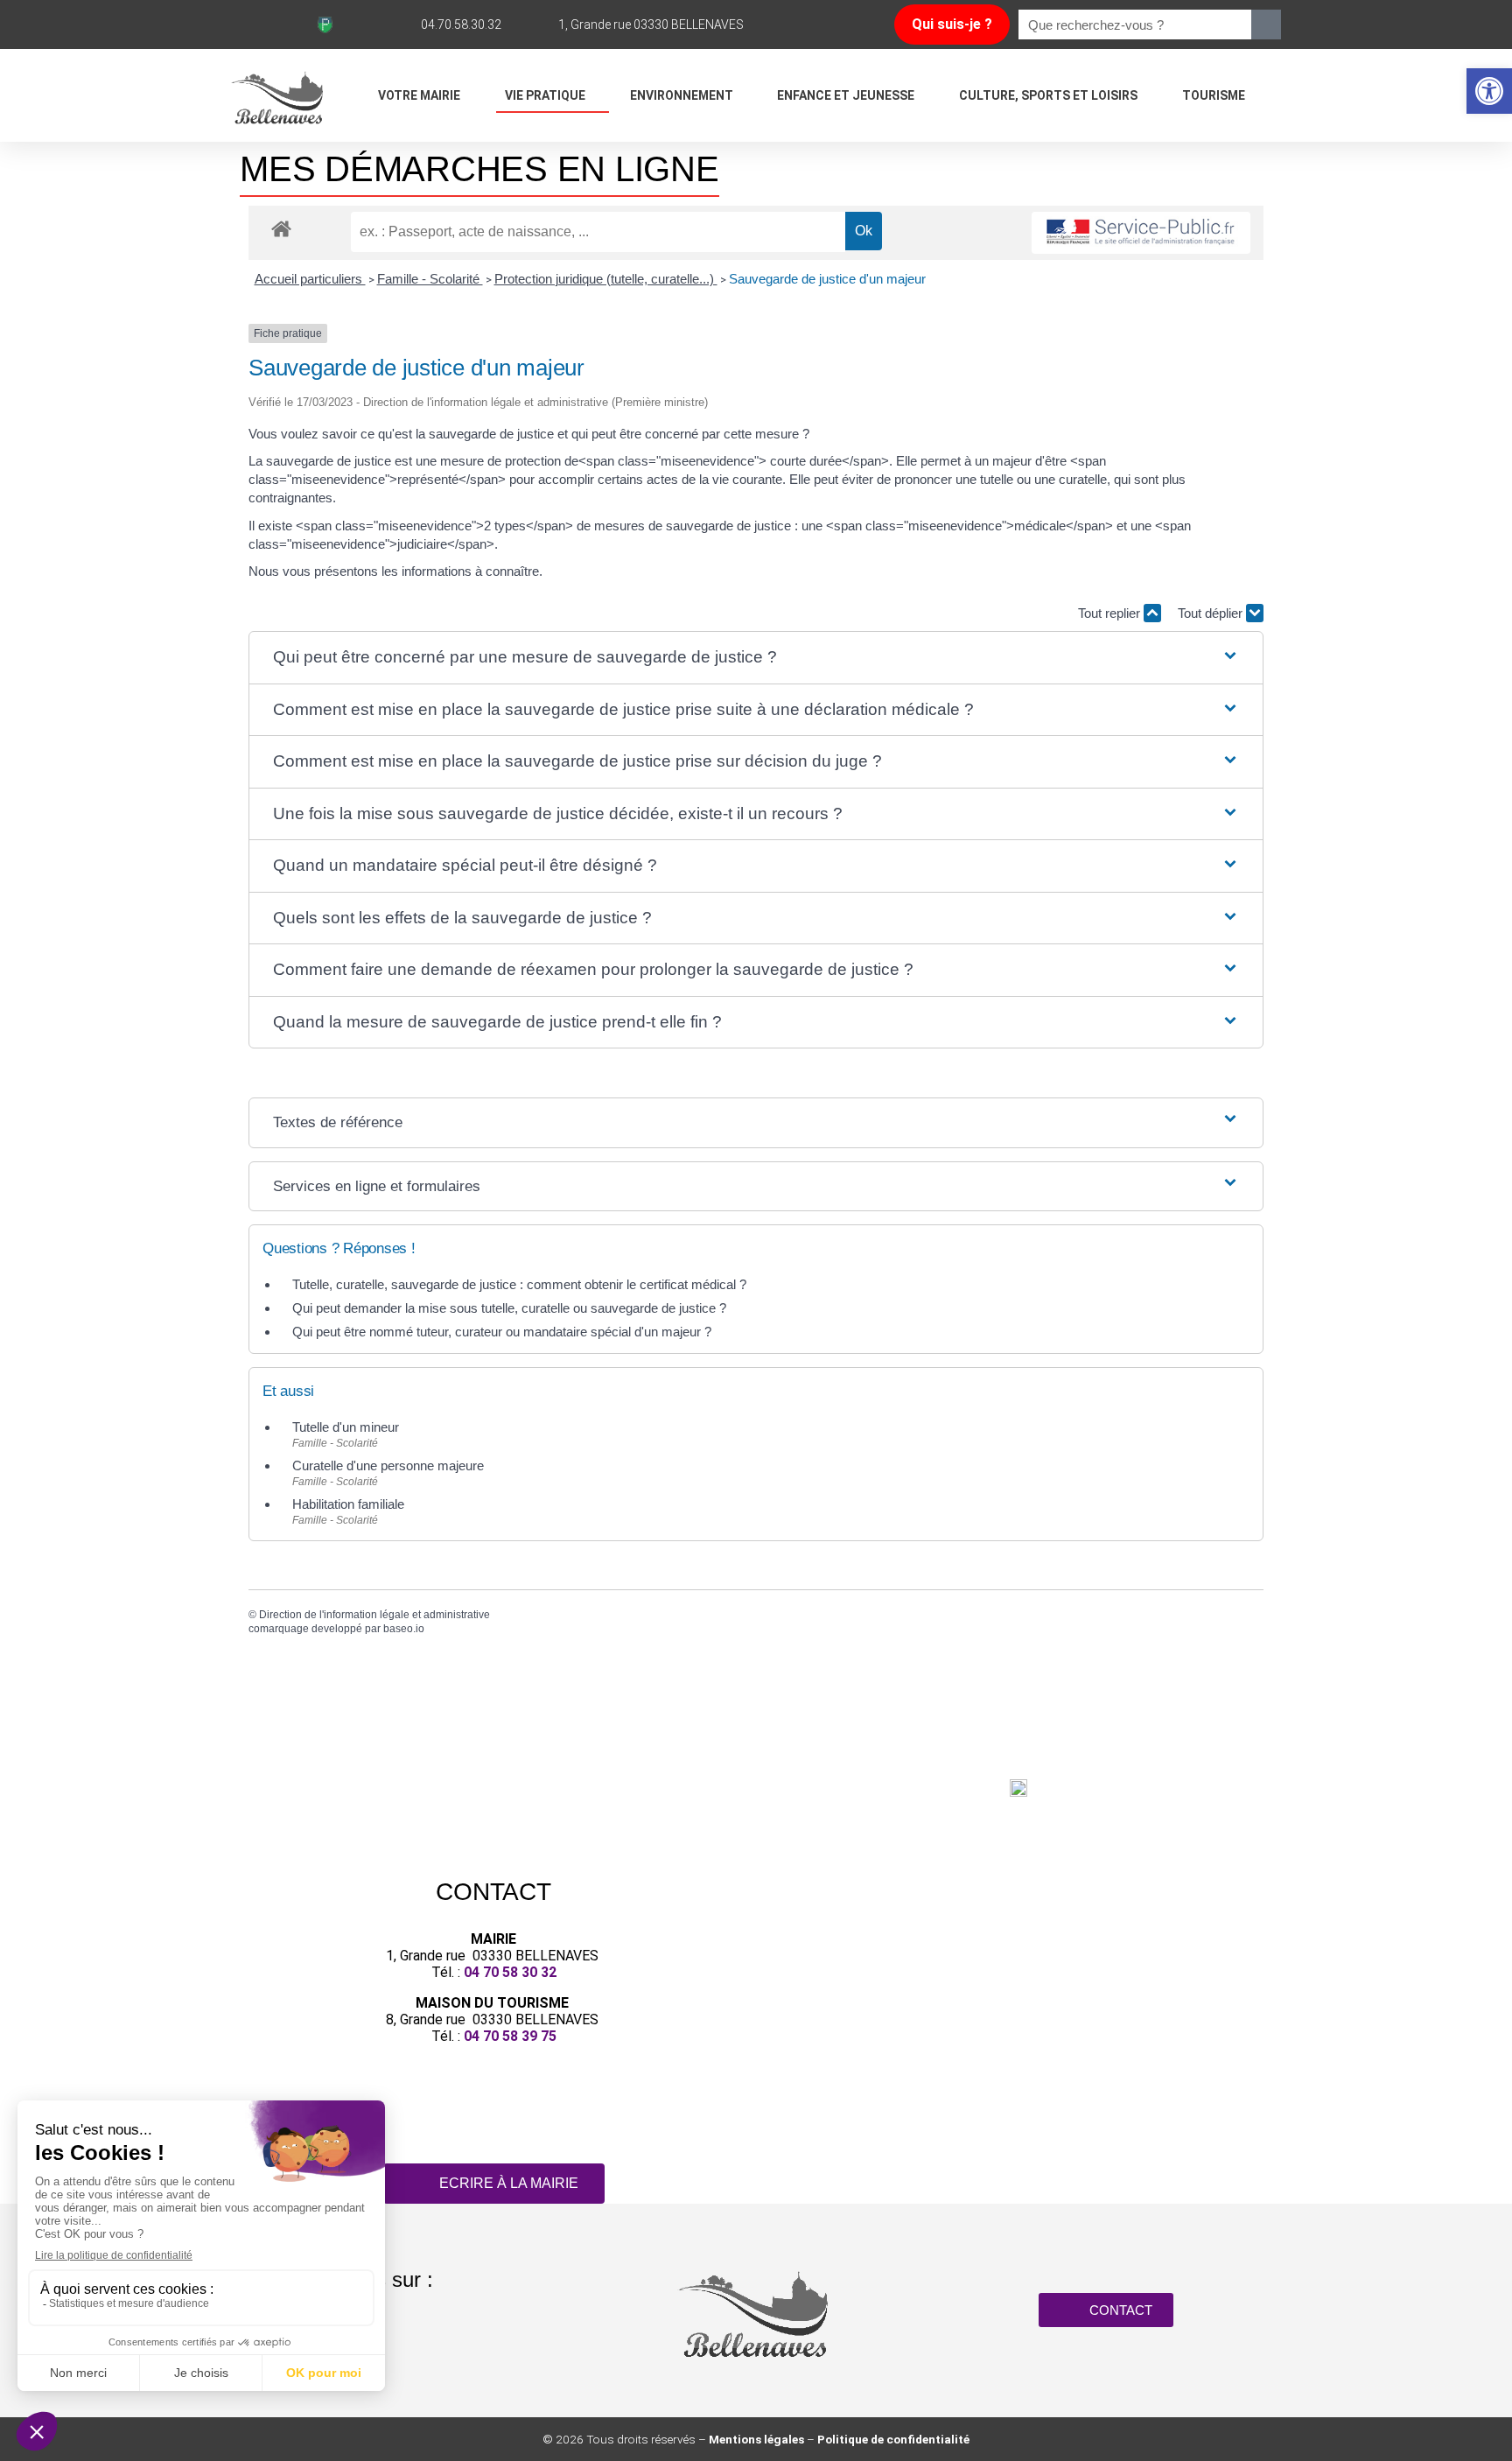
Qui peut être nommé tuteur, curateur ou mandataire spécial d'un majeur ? (502, 1332)
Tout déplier (1212, 613)
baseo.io (404, 1629)
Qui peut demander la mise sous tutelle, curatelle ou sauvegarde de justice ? (509, 1308)
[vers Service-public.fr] (1141, 233)
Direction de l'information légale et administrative (374, 1615)
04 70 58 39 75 (510, 2036)
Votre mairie (419, 95)
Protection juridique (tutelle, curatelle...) (606, 279)
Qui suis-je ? (952, 24)
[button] (1489, 91)
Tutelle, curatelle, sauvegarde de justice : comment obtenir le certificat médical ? (519, 1284)
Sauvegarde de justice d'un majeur (827, 279)
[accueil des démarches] (281, 228)
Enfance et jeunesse (846, 95)
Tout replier (1111, 613)
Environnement (682, 95)
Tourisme (1214, 95)
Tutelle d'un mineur (346, 1427)
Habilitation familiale (348, 1504)
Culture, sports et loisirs (1048, 95)
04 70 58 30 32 (510, 1972)
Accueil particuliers (310, 279)
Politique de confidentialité (893, 2439)
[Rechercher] (1266, 25)
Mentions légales (756, 2439)
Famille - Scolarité (430, 279)
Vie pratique (545, 95)
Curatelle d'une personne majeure (388, 1465)
